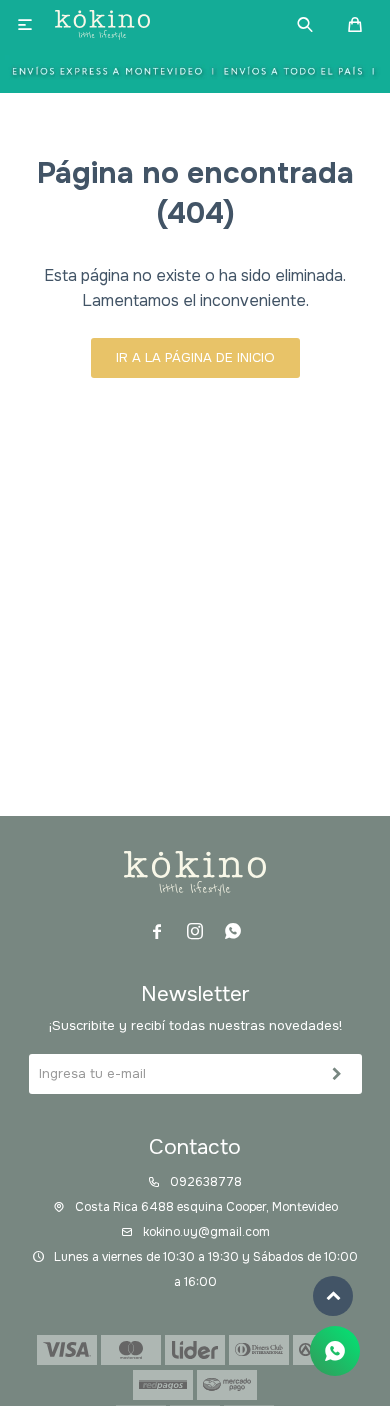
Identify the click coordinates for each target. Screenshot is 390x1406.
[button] (305, 25)
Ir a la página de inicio (195, 357)
